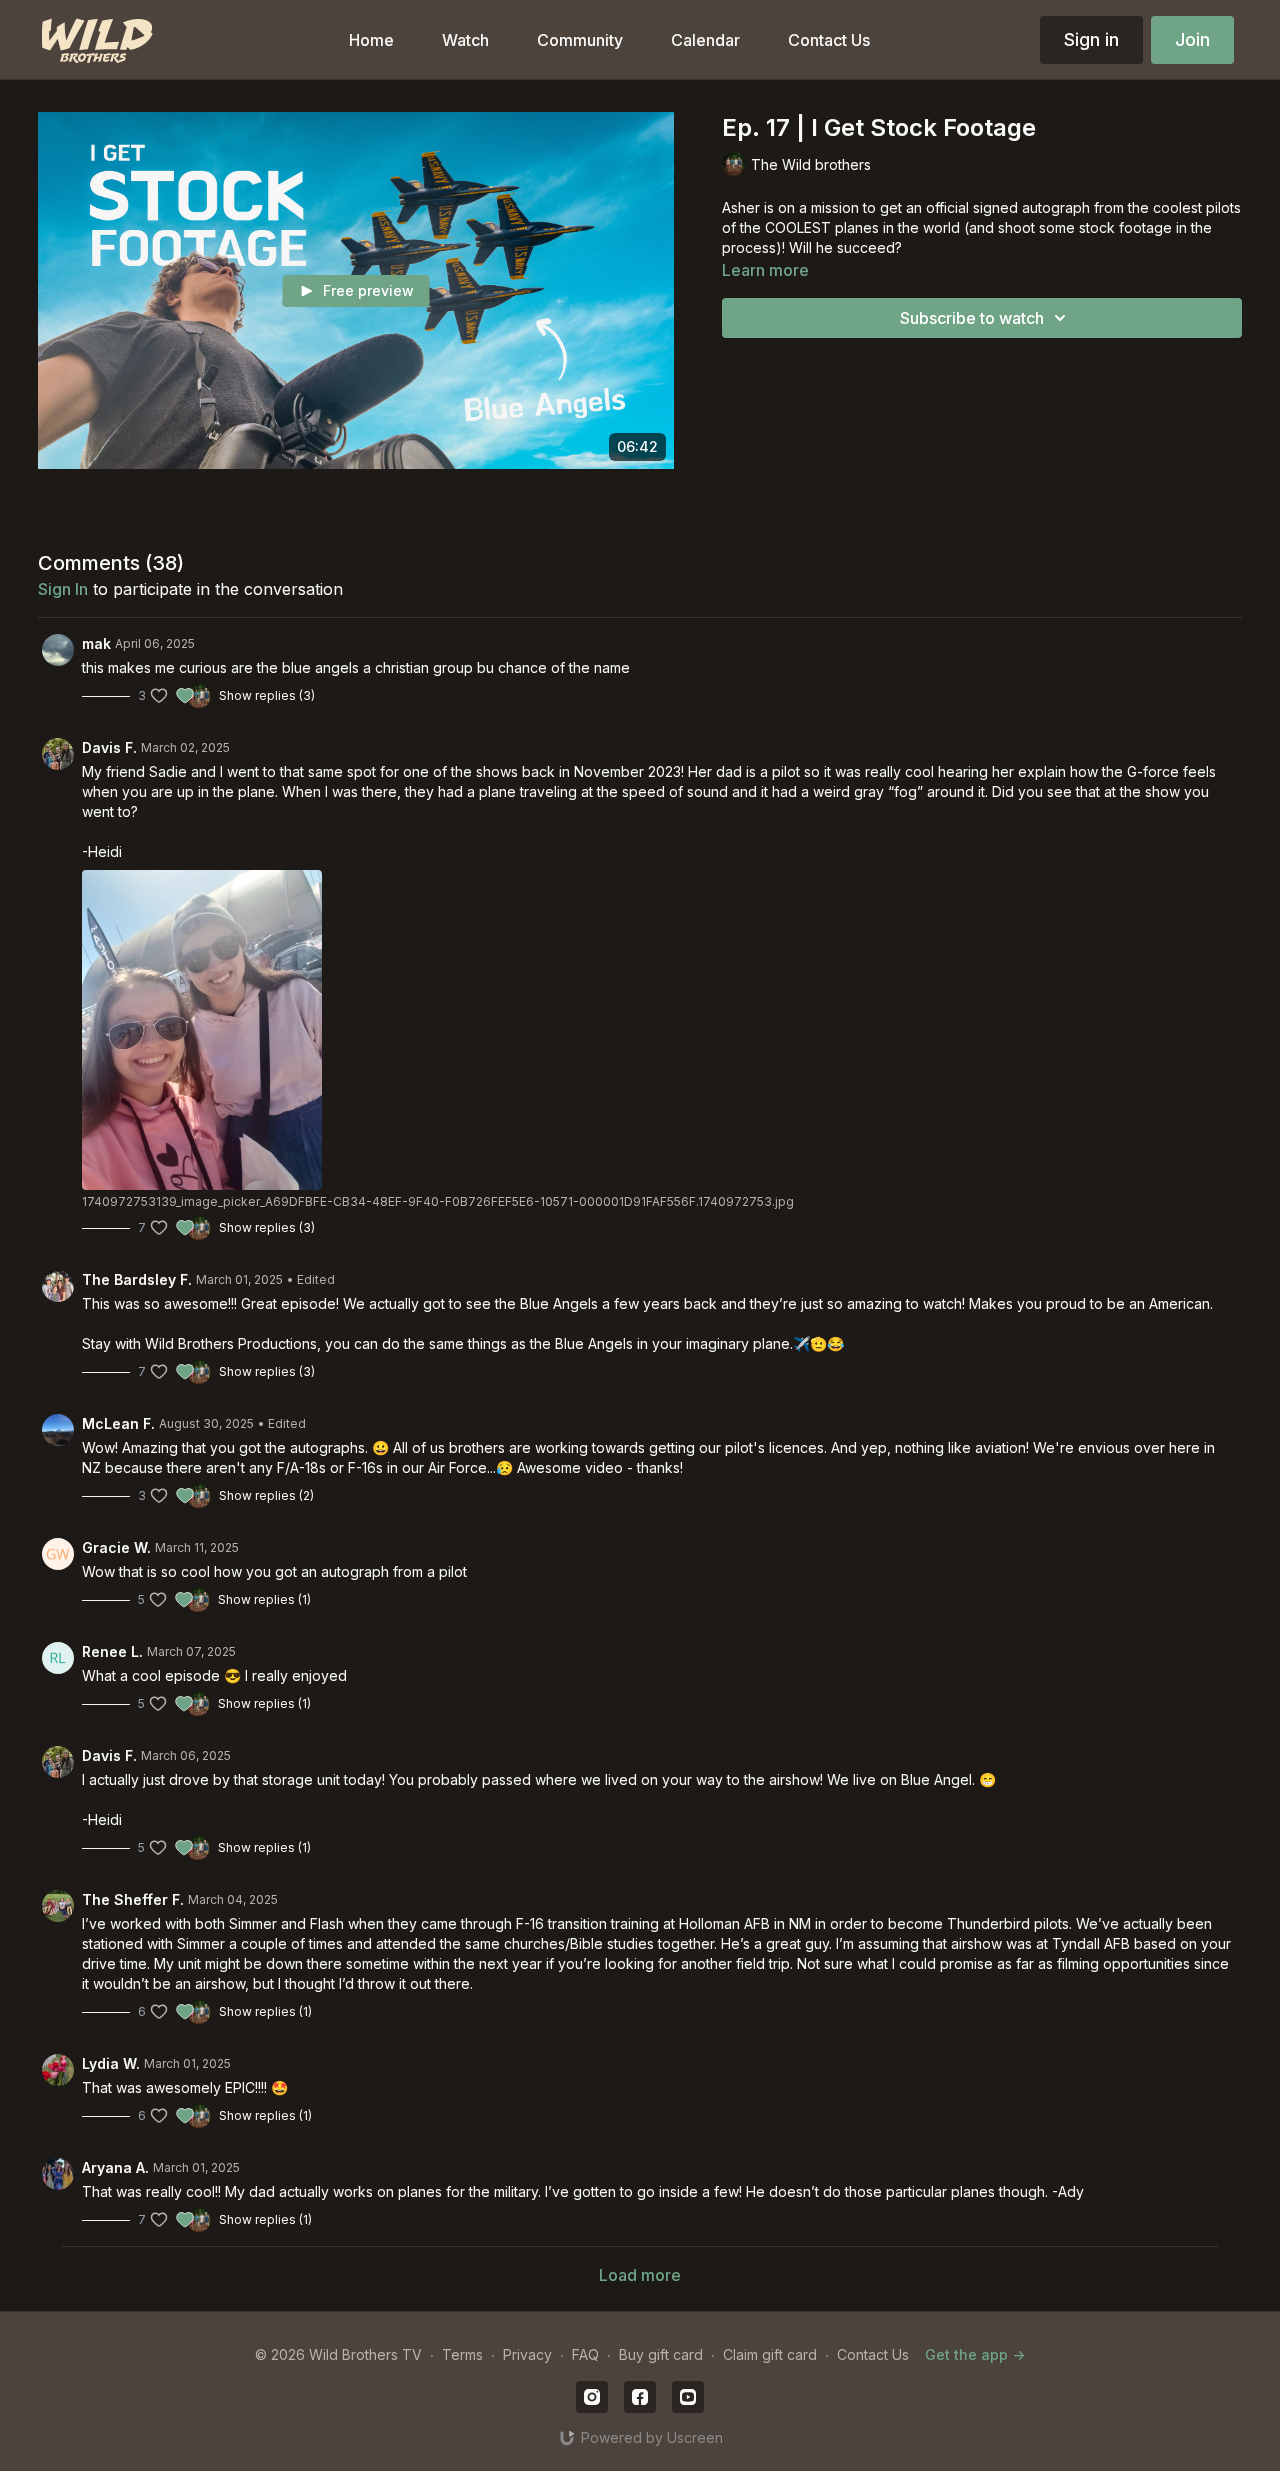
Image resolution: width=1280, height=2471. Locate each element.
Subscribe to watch (972, 318)
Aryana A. (115, 2167)
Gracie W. (116, 1547)
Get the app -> (975, 2354)
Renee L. (112, 1651)
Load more (640, 2275)
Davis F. (109, 747)
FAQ (585, 2354)
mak (96, 643)
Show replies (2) (266, 1495)
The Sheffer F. (133, 1899)
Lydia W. (111, 2063)
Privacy (527, 2354)
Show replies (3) (267, 695)
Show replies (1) (264, 1599)
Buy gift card (661, 2354)
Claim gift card (770, 2354)
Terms (462, 2354)
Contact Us (873, 2354)
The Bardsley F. (137, 1279)
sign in (63, 589)
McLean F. (118, 1423)
